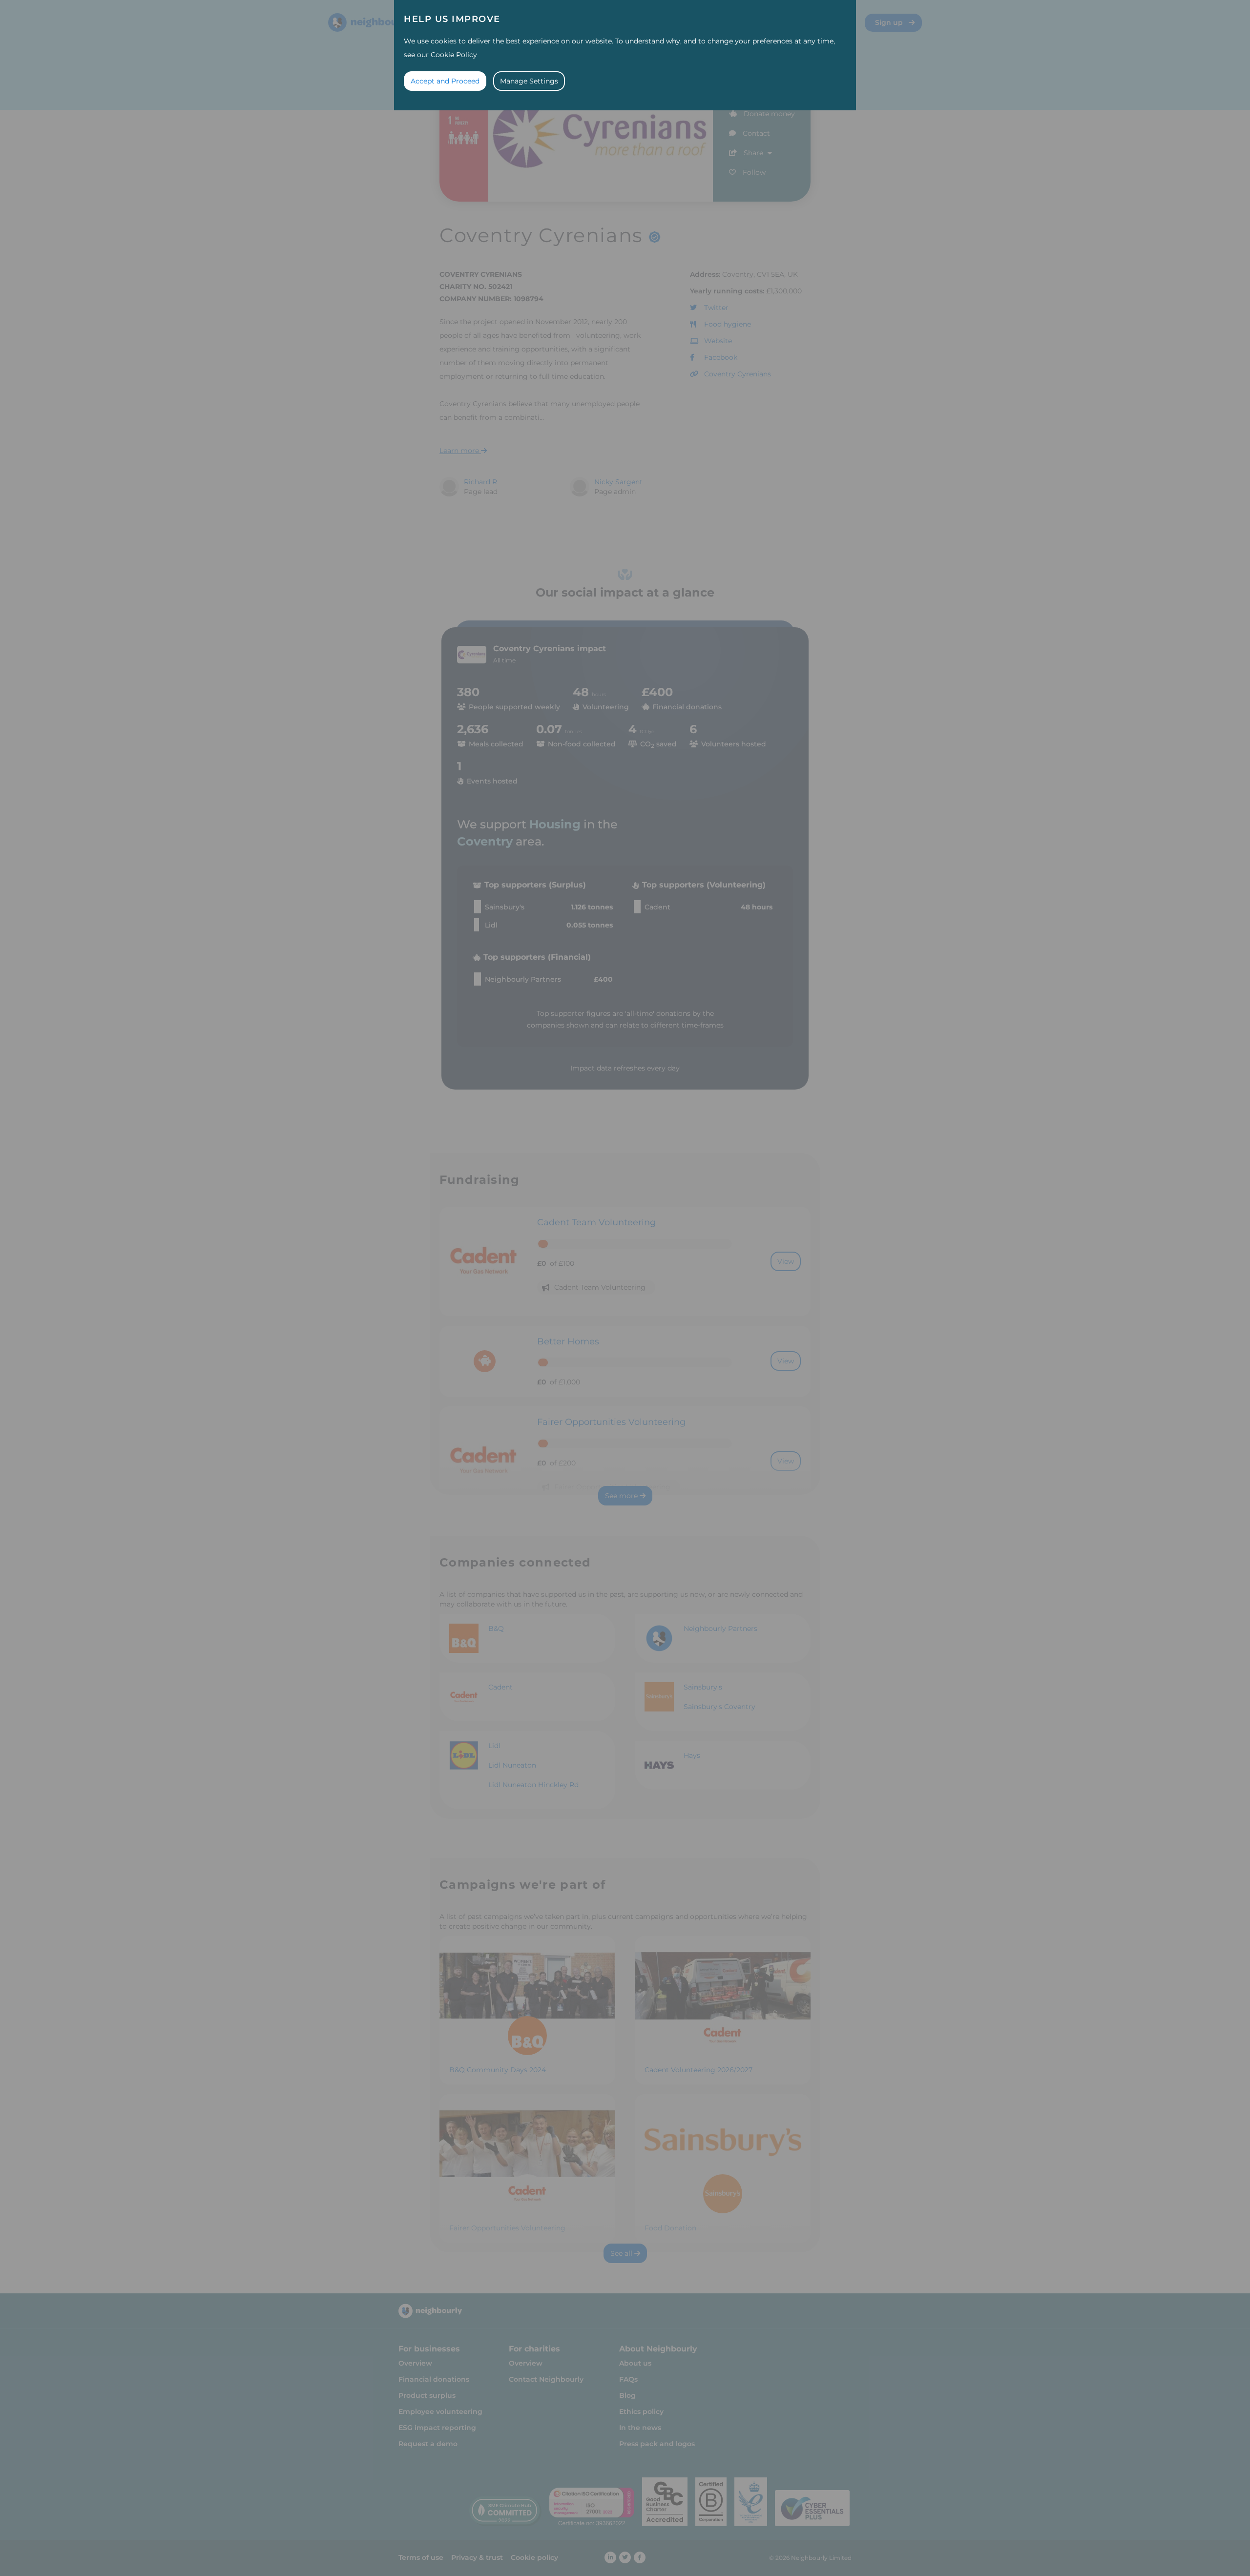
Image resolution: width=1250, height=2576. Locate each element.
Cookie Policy (454, 55)
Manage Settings (529, 81)
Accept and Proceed (445, 81)
